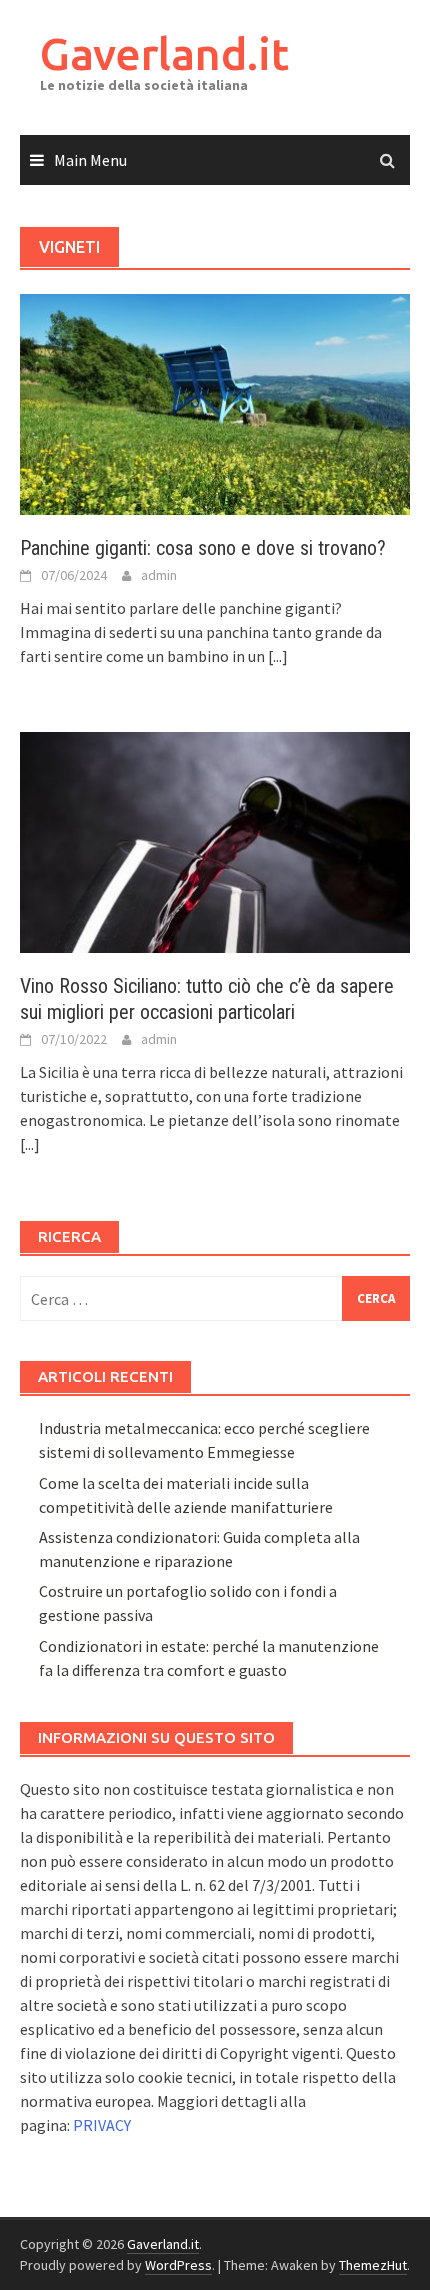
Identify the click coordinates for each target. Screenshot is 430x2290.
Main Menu (90, 160)
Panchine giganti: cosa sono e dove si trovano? (203, 548)
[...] (278, 656)
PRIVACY (102, 2125)
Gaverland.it (164, 53)
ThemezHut (373, 2265)
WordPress (178, 2265)
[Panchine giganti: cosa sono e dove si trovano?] (215, 402)
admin (159, 575)
